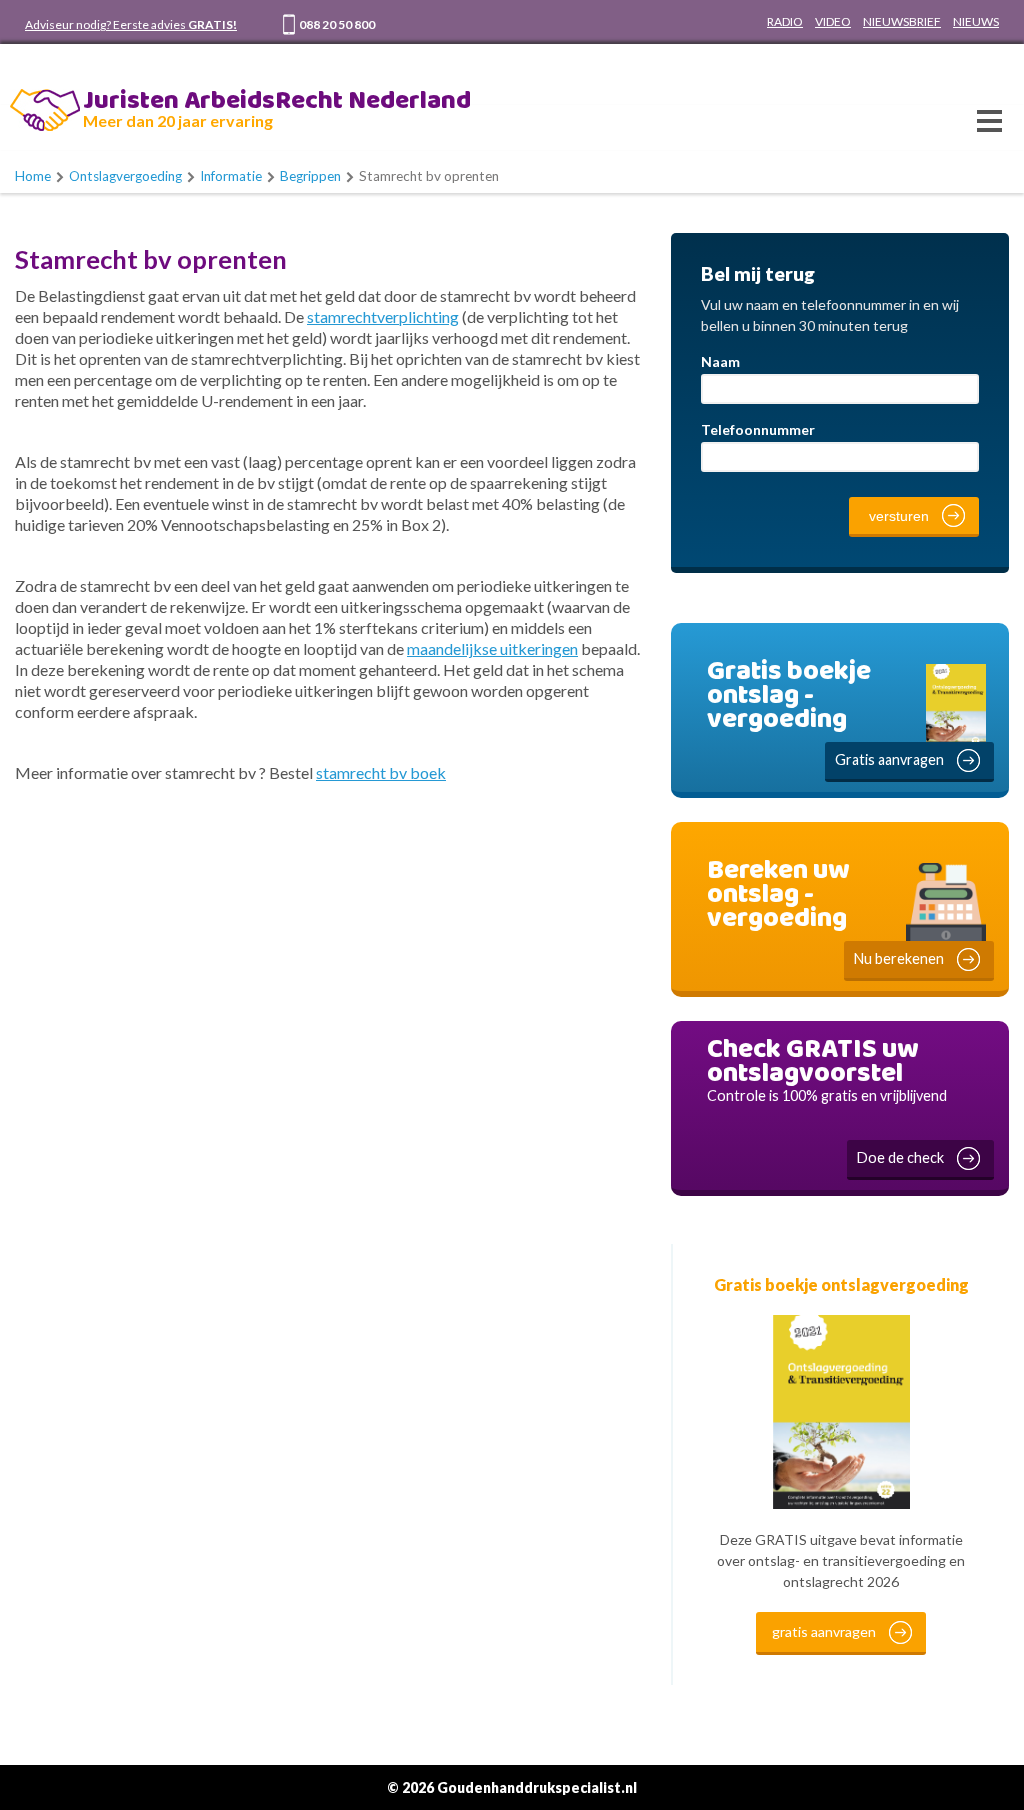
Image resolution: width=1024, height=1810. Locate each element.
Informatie (231, 176)
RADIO (785, 21)
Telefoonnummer (758, 429)
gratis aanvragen (824, 1631)
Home (33, 176)
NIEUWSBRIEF (902, 21)
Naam (720, 361)
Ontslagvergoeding (125, 176)
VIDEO (833, 21)
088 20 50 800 (337, 24)
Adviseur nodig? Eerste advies (131, 24)
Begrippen (310, 176)
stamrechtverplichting (383, 316)
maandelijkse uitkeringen (492, 648)
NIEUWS (976, 21)
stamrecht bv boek (381, 772)
